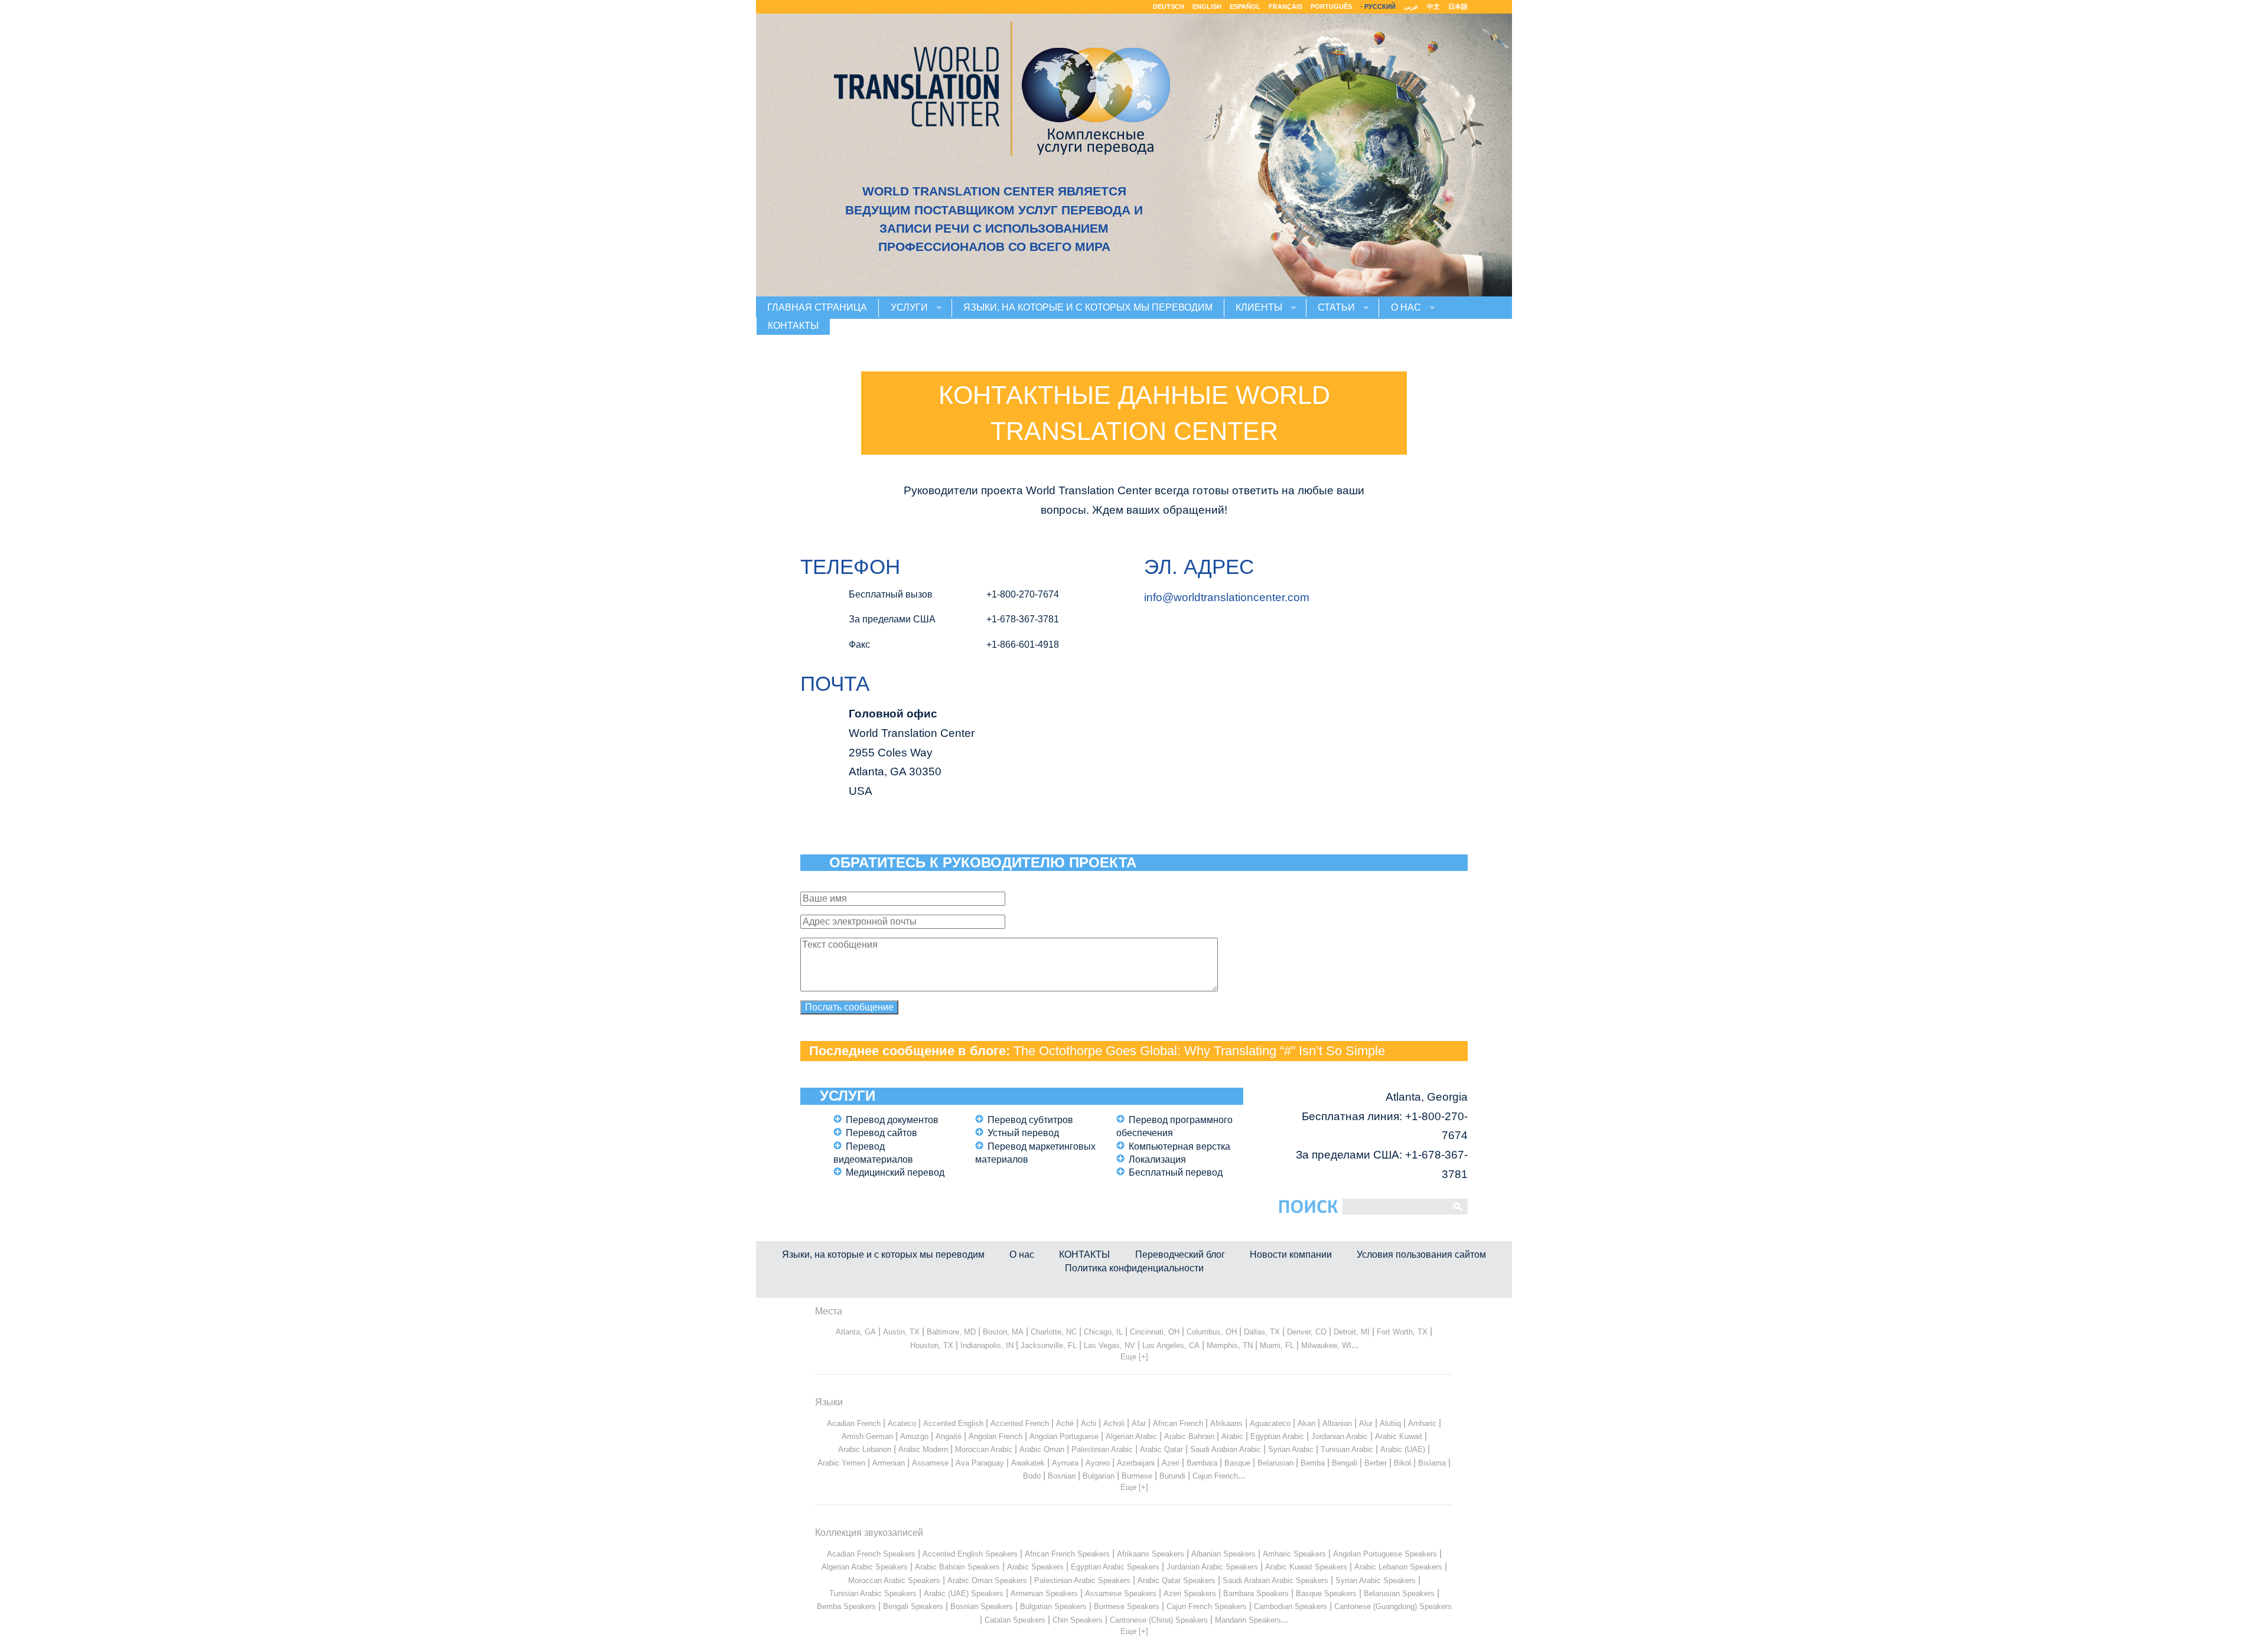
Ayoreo (1098, 1463)
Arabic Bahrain (1189, 1436)
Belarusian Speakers (1399, 1593)
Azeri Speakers (1190, 1593)
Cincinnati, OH (1155, 1332)
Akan (1306, 1423)
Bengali (1345, 1463)
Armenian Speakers (1044, 1593)
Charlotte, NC (1054, 1332)
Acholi (1114, 1423)
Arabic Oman (1042, 1449)
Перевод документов (892, 1120)
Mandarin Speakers (1248, 1620)
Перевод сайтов (882, 1133)
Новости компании (1291, 1254)
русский (1380, 6)
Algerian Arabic (1131, 1436)
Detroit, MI (1352, 1332)
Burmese (1137, 1476)
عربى (1411, 6)
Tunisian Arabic (1347, 1449)
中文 (1433, 6)
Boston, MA (1003, 1332)
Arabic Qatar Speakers (1177, 1580)
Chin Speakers (1078, 1620)
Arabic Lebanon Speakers (1398, 1567)
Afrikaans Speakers (1151, 1554)
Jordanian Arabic (1340, 1436)
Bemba (1313, 1463)
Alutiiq (1390, 1423)
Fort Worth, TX (1402, 1332)
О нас (1406, 307)
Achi (1089, 1423)
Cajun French (1215, 1476)
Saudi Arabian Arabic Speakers (1275, 1580)
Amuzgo (914, 1436)
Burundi (1172, 1476)
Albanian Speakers (1223, 1554)
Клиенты (1259, 307)
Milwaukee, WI (1326, 1345)
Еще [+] (1134, 1357)
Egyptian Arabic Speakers (1115, 1567)
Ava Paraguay (980, 1463)
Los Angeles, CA (1171, 1345)
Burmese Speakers (1127, 1606)
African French (1178, 1423)
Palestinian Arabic (1102, 1449)
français (1285, 6)
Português (1331, 6)
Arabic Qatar (1161, 1449)
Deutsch (1169, 6)
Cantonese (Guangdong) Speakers (1393, 1606)
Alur (1366, 1423)
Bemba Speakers (846, 1606)
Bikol (1402, 1463)
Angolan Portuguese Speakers (1385, 1554)
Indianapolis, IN (987, 1345)
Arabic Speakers (1035, 1567)
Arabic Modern (923, 1449)
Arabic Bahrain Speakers (957, 1567)
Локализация (1157, 1159)
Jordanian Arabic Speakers (1212, 1567)
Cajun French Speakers (1207, 1606)
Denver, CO (1307, 1332)
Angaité (949, 1436)
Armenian (889, 1463)
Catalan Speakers (1015, 1620)
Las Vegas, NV (1109, 1345)
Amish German (867, 1436)
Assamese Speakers (1121, 1593)
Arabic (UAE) (1403, 1449)
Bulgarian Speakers (1053, 1606)
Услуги (909, 307)
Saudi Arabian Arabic (1226, 1449)
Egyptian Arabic (1277, 1436)
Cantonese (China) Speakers (1159, 1620)
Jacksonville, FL (1049, 1345)
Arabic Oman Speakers (987, 1580)
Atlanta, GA (856, 1332)
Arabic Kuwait (1399, 1436)
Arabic (1232, 1436)
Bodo (1032, 1476)
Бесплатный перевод (1176, 1172)
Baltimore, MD (951, 1332)
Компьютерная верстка (1179, 1146)
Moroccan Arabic (984, 1449)
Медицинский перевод (895, 1172)
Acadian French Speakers (871, 1554)
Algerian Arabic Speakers (865, 1567)
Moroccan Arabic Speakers (894, 1580)
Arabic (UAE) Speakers (964, 1593)
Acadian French (854, 1423)
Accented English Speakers (970, 1554)
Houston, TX (932, 1345)
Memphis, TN (1230, 1345)
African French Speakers (1067, 1554)
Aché (1065, 1423)
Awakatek (1028, 1463)
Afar (1139, 1423)
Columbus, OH (1212, 1332)
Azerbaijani (1136, 1463)
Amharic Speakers (1294, 1554)
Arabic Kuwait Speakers (1306, 1567)
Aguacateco (1270, 1423)
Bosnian (1062, 1476)
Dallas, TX (1262, 1332)
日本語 (1458, 6)
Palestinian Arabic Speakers (1082, 1580)
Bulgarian (1099, 1476)
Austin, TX (901, 1332)
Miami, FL (1277, 1345)
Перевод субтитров (1030, 1120)
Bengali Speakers (913, 1606)
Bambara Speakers (1256, 1593)
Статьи (1336, 307)
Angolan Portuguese (1064, 1436)
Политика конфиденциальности (1134, 1268)
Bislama (1432, 1463)
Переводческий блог (1180, 1254)
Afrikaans (1226, 1423)
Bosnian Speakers (982, 1606)
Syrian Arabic (1291, 1449)
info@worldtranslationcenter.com (1227, 597)
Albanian (1337, 1423)
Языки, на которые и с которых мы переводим (1088, 307)
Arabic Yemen (841, 1463)
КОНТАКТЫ (793, 326)
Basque (1237, 1463)
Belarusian (1275, 1463)
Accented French (1020, 1423)
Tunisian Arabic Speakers (873, 1593)
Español (1245, 6)
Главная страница (817, 307)
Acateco (902, 1423)
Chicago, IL (1103, 1332)
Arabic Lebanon (865, 1449)
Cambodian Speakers (1291, 1606)
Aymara (1065, 1463)
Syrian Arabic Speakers (1376, 1580)
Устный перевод (1023, 1133)
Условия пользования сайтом (1421, 1254)
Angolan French (995, 1436)
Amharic (1422, 1423)
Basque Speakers (1326, 1593)
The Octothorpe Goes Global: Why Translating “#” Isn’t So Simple (1199, 1051)
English (1207, 6)
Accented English (953, 1423)
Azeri (1171, 1463)
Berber (1376, 1463)
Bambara (1202, 1463)
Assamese (930, 1463)
